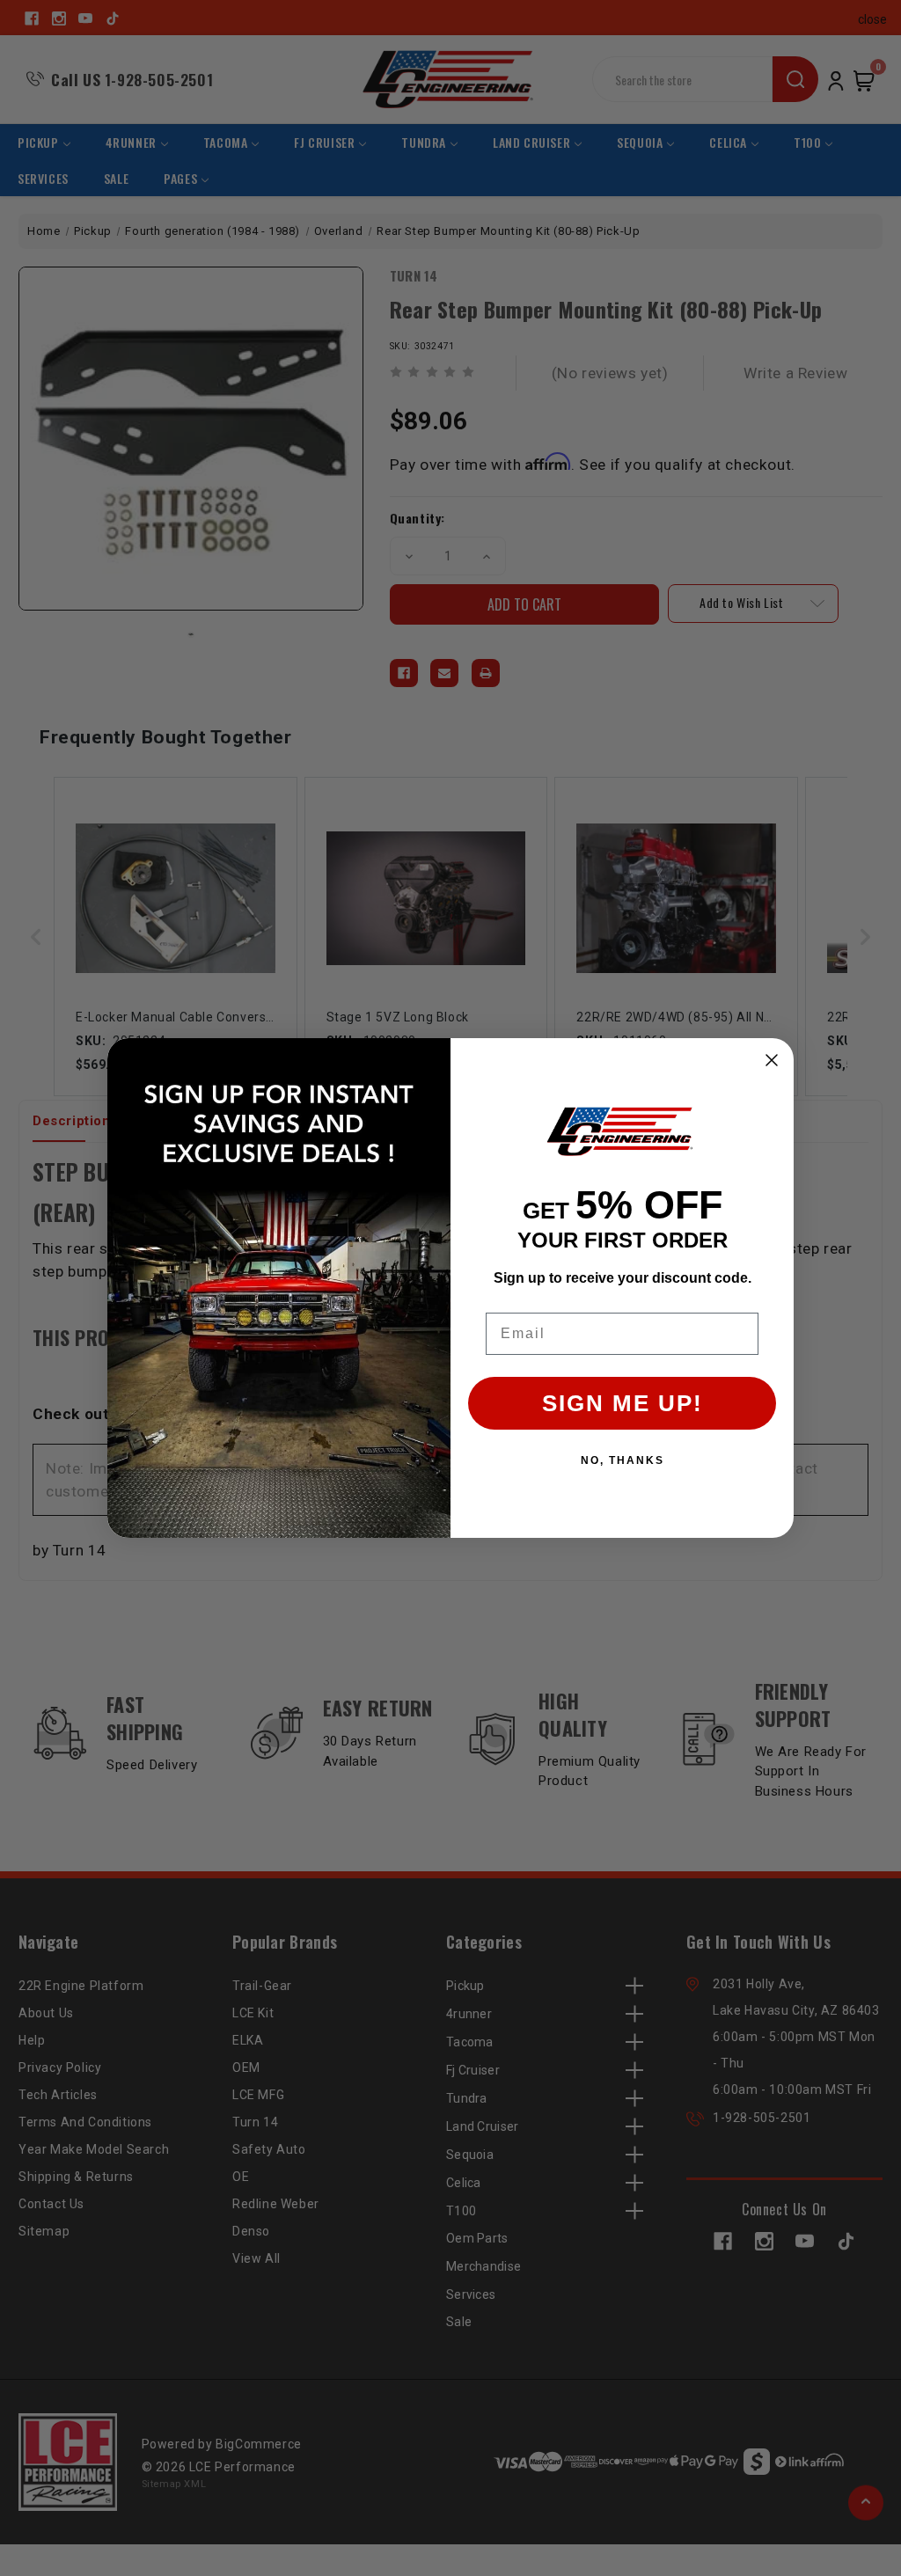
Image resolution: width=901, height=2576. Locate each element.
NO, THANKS (623, 1460)
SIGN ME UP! (623, 1403)
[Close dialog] (772, 1060)
